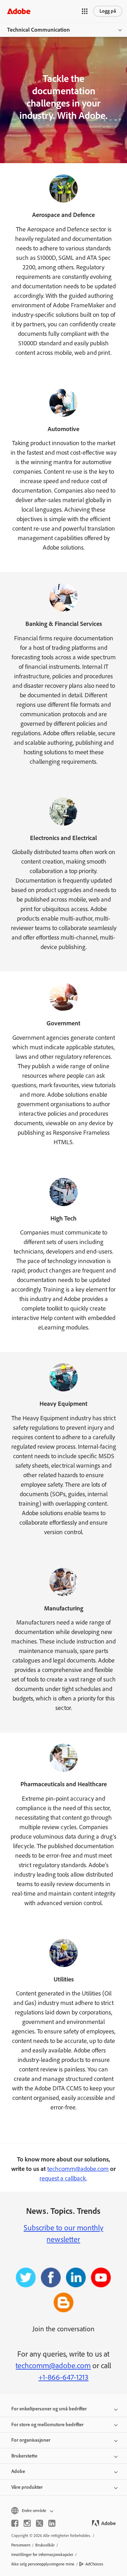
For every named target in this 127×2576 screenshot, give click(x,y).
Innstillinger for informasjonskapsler (42, 2555)
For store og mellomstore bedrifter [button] (47, 2425)
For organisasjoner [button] (31, 2440)
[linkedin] (52, 2523)
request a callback (63, 2178)
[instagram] (27, 2523)
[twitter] (40, 2523)
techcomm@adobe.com (78, 2169)
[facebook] (15, 2523)
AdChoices (94, 2564)
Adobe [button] (18, 2471)
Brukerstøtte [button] (24, 2456)
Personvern (21, 2545)
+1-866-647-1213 (64, 2377)
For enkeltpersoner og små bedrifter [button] (49, 2409)
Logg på (108, 11)
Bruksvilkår (45, 2545)
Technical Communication (38, 30)
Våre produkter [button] (27, 2487)
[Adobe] (19, 11)
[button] (85, 11)
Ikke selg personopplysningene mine (43, 2564)
